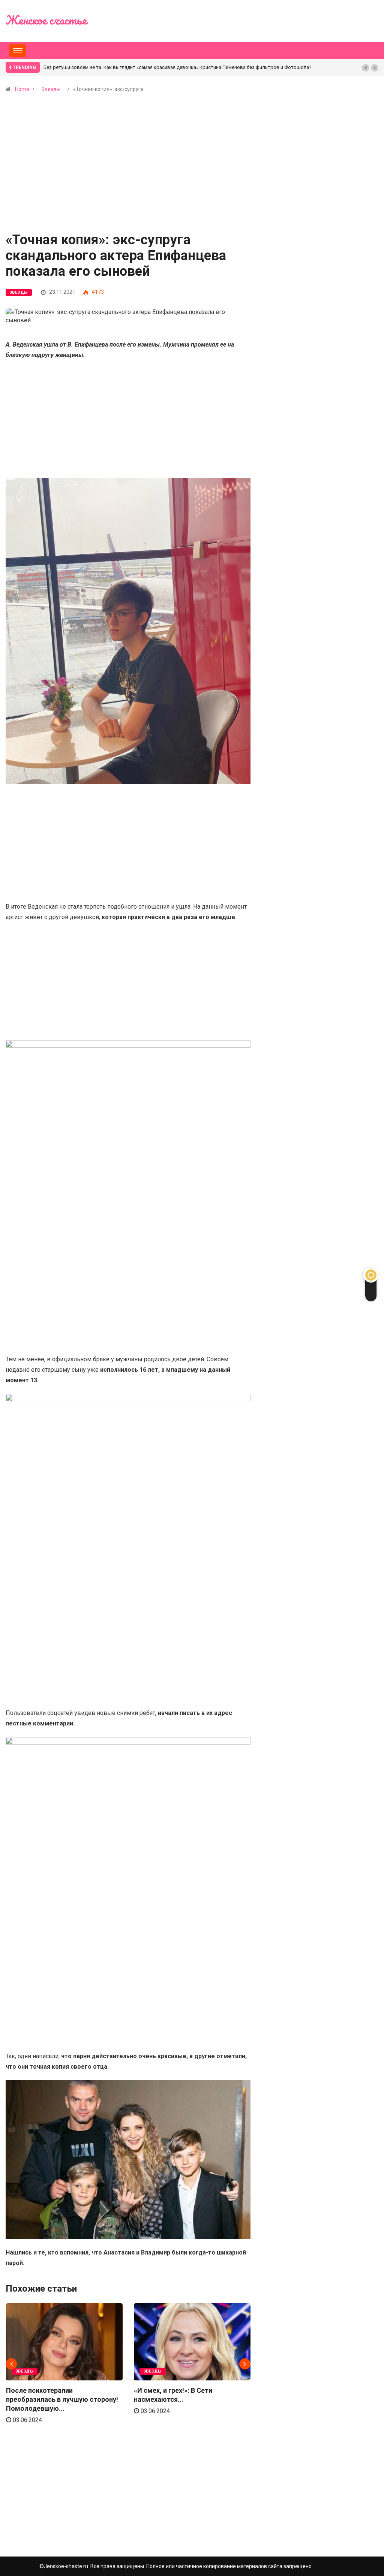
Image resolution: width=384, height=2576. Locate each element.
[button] (366, 68)
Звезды (51, 89)
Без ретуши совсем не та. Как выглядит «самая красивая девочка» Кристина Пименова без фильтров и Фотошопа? (178, 67)
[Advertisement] (128, 178)
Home (22, 89)
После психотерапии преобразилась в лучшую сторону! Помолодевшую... (62, 2399)
